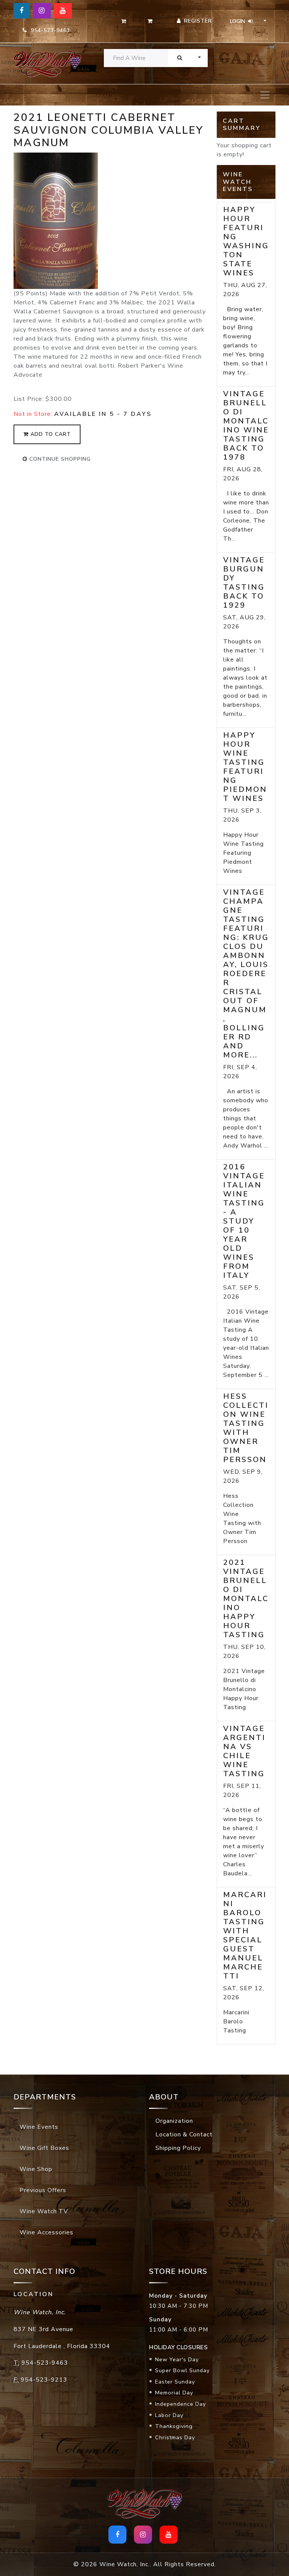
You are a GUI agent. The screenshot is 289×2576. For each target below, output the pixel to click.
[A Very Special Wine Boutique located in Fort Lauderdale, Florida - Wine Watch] (43, 63)
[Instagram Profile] (42, 11)
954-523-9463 (49, 30)
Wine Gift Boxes (44, 2148)
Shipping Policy (178, 2148)
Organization (174, 2121)
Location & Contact (184, 2134)
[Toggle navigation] (265, 95)
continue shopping (59, 459)
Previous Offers (43, 2190)
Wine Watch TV (44, 2211)
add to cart (50, 434)
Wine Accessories (46, 2232)
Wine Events (39, 2127)
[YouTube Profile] (63, 11)
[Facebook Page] (22, 11)
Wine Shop (36, 2169)
